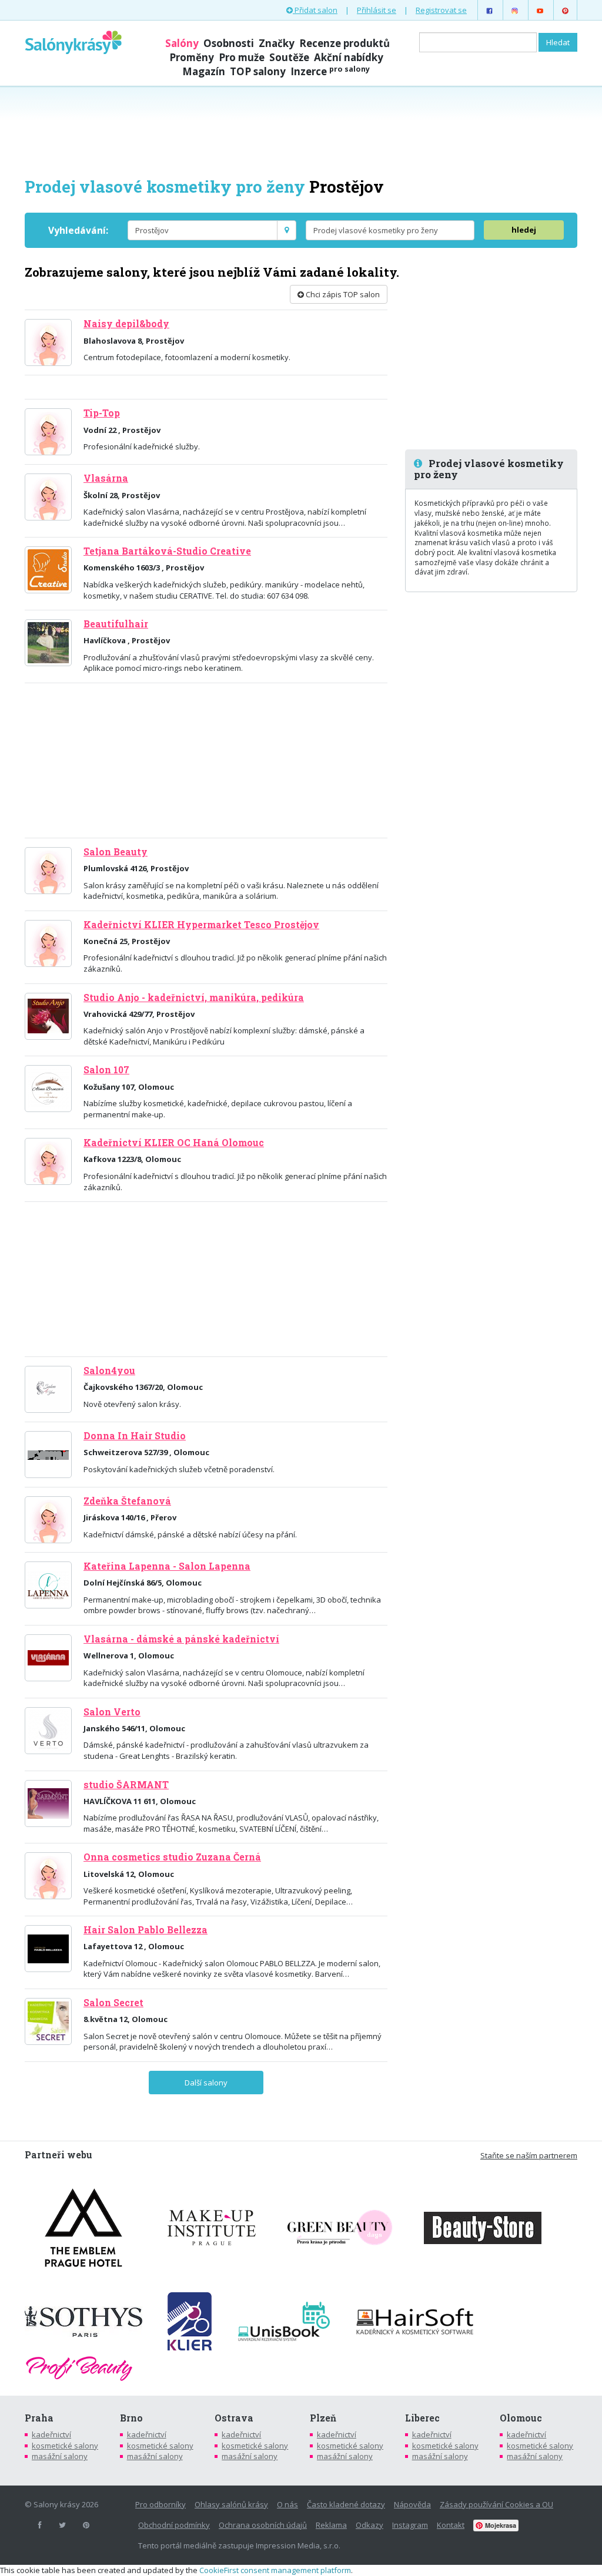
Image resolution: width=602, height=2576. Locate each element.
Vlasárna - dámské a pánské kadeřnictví (181, 1639)
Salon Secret (113, 2003)
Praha (39, 2418)
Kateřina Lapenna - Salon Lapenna (167, 1566)
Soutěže (289, 57)
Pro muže (242, 57)
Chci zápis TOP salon (342, 294)
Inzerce (330, 71)
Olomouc (521, 2418)
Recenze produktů (345, 43)
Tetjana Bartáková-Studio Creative (167, 551)
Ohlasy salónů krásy (231, 2504)
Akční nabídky (349, 57)
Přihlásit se (377, 10)
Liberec (422, 2418)
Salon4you (109, 1371)
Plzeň (323, 2418)
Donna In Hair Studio (135, 1436)
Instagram (410, 2525)
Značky (277, 43)
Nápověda (412, 2504)
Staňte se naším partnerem (529, 2155)
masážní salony (60, 2456)
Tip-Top (102, 413)
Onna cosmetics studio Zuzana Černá (172, 1857)
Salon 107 (106, 1070)
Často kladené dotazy (346, 2504)
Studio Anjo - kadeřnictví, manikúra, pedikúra (194, 998)
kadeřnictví (51, 2434)
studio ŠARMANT (126, 1785)
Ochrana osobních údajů (263, 2525)
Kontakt (451, 2525)
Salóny (182, 43)
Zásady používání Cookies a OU (496, 2504)
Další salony (206, 2083)
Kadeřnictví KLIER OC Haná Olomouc (174, 1143)
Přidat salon (315, 10)
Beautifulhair (116, 624)
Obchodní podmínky (174, 2525)
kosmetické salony (65, 2446)
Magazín (204, 71)
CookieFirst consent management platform (275, 2570)
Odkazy (369, 2525)
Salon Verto (112, 1712)
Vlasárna (106, 478)
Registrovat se (441, 10)
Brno (131, 2418)
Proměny (192, 57)
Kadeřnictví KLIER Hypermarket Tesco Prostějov (201, 925)
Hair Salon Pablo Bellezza (146, 1930)
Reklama (331, 2525)
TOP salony (258, 71)
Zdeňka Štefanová (127, 1501)
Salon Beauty (116, 852)
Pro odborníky (160, 2504)
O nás (287, 2504)
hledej (524, 230)
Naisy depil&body (126, 324)
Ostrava (234, 2418)
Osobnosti (229, 43)
